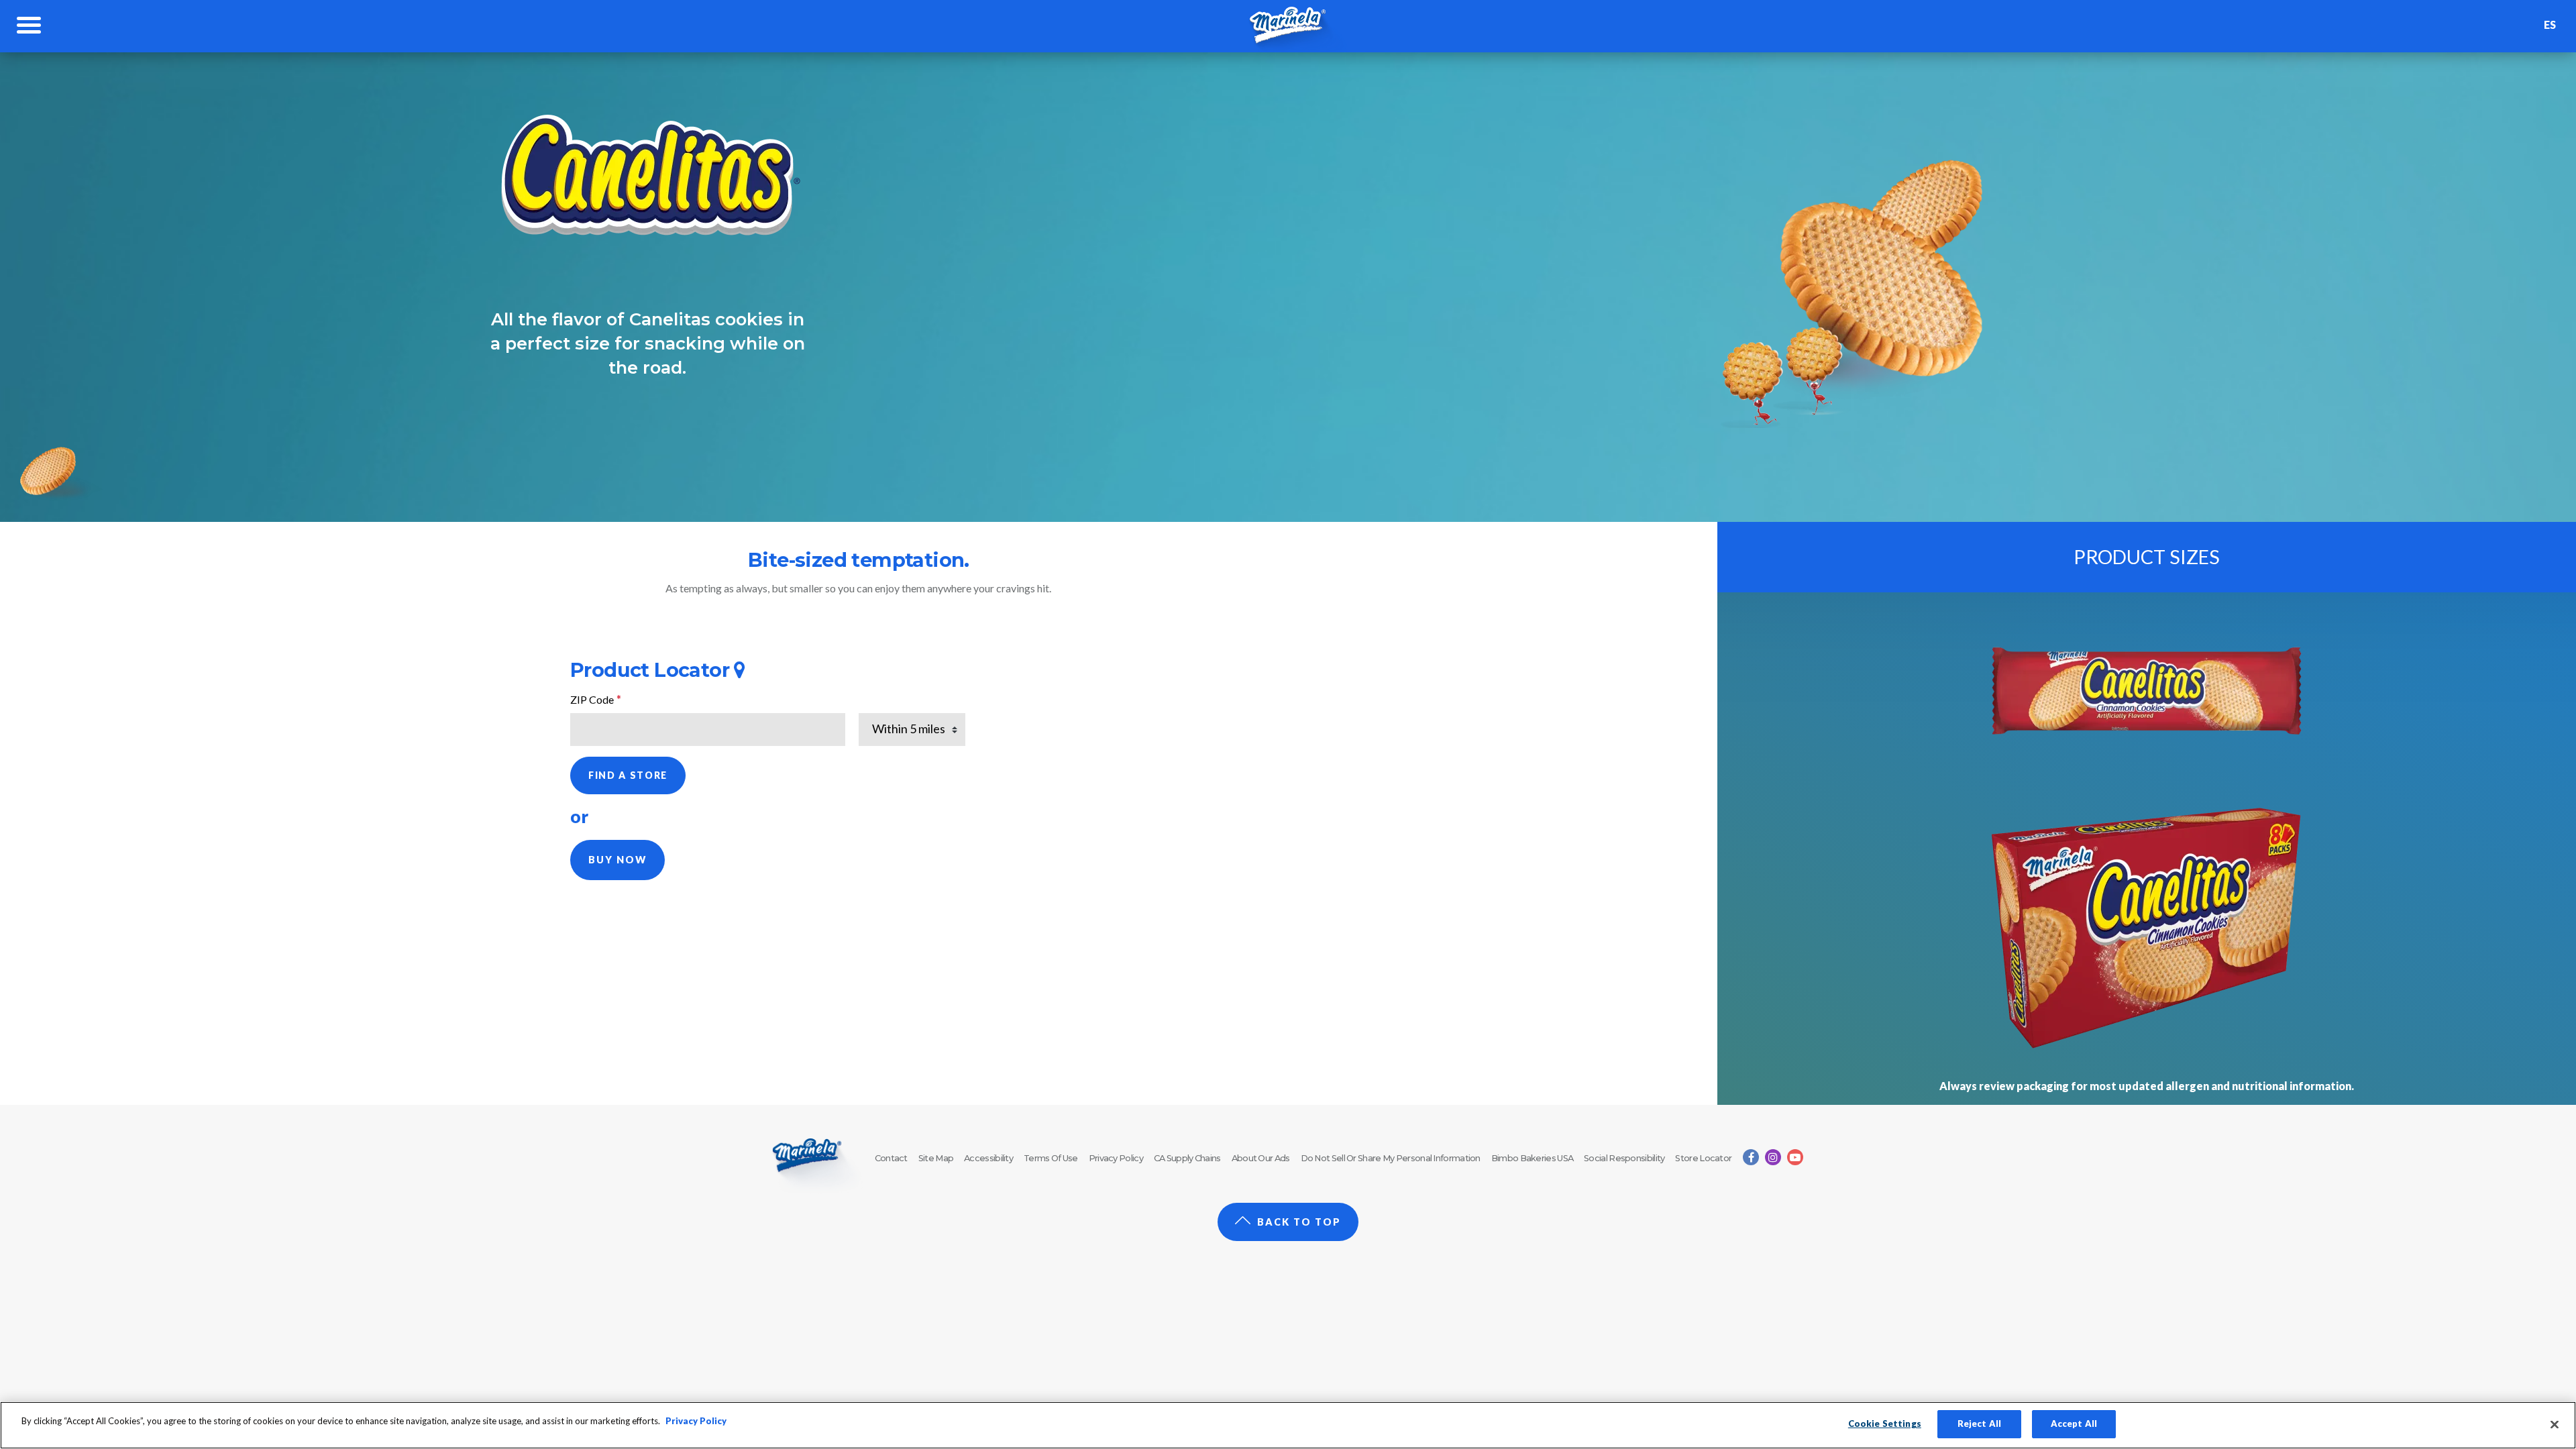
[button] (618, 860)
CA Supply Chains (1187, 1158)
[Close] (2555, 1424)
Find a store (628, 775)
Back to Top (1299, 1222)
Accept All (2074, 1424)
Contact (891, 1158)
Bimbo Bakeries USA (1532, 1158)
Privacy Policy (1116, 1158)
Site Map (936, 1158)
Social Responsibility (1624, 1158)
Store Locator (1703, 1158)
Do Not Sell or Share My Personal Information (1391, 1158)
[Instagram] (1773, 1157)
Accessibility (988, 1158)
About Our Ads (1261, 1158)
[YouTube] (1795, 1157)
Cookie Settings (1885, 1424)
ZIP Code (596, 699)
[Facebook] (1751, 1157)
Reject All (1979, 1424)
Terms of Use (1051, 1158)
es (2550, 24)
